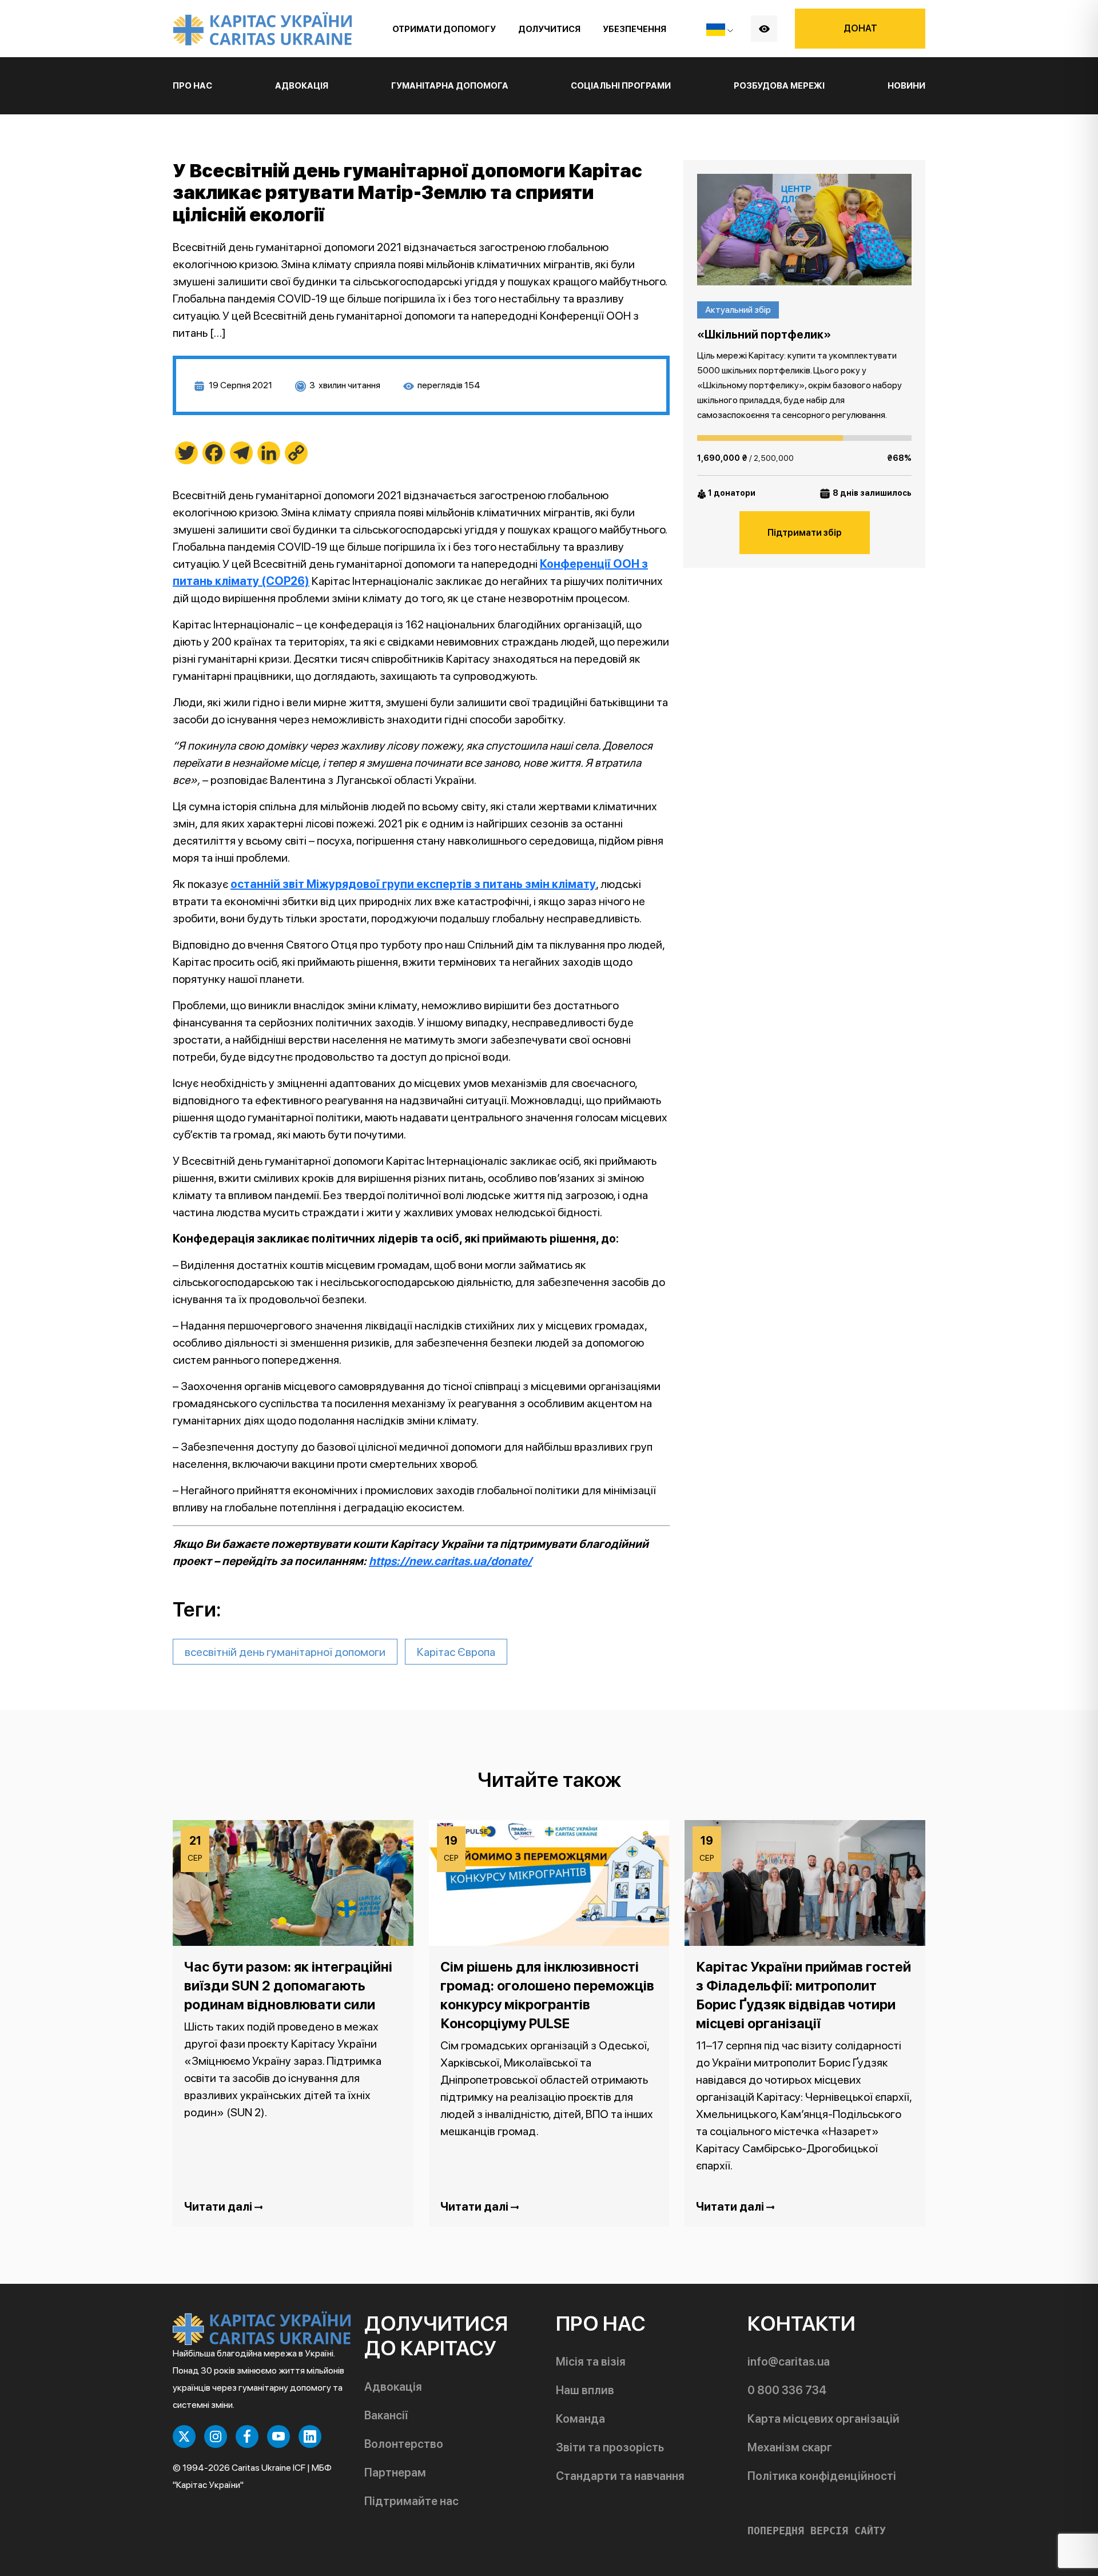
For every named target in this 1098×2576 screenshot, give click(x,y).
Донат (860, 28)
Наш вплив (585, 2390)
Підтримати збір (805, 533)
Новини (906, 86)
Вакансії (386, 2415)
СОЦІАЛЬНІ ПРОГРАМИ (621, 86)
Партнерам (395, 2473)
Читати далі (219, 2207)
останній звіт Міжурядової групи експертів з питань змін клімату (413, 884)
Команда (580, 2419)
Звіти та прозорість (610, 2447)
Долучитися (549, 29)
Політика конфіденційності (822, 2476)
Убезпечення (634, 29)
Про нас (192, 86)
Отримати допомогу (444, 29)
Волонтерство (404, 2444)
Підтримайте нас (411, 2501)
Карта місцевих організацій (823, 2419)
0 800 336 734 (787, 2390)
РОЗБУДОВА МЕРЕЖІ (779, 86)
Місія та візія (591, 2362)
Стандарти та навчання (620, 2476)
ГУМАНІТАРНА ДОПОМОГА (450, 86)
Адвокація (393, 2387)
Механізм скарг (790, 2447)
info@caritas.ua (789, 2362)
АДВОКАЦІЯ (302, 86)
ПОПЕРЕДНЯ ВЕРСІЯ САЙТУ (817, 2531)
